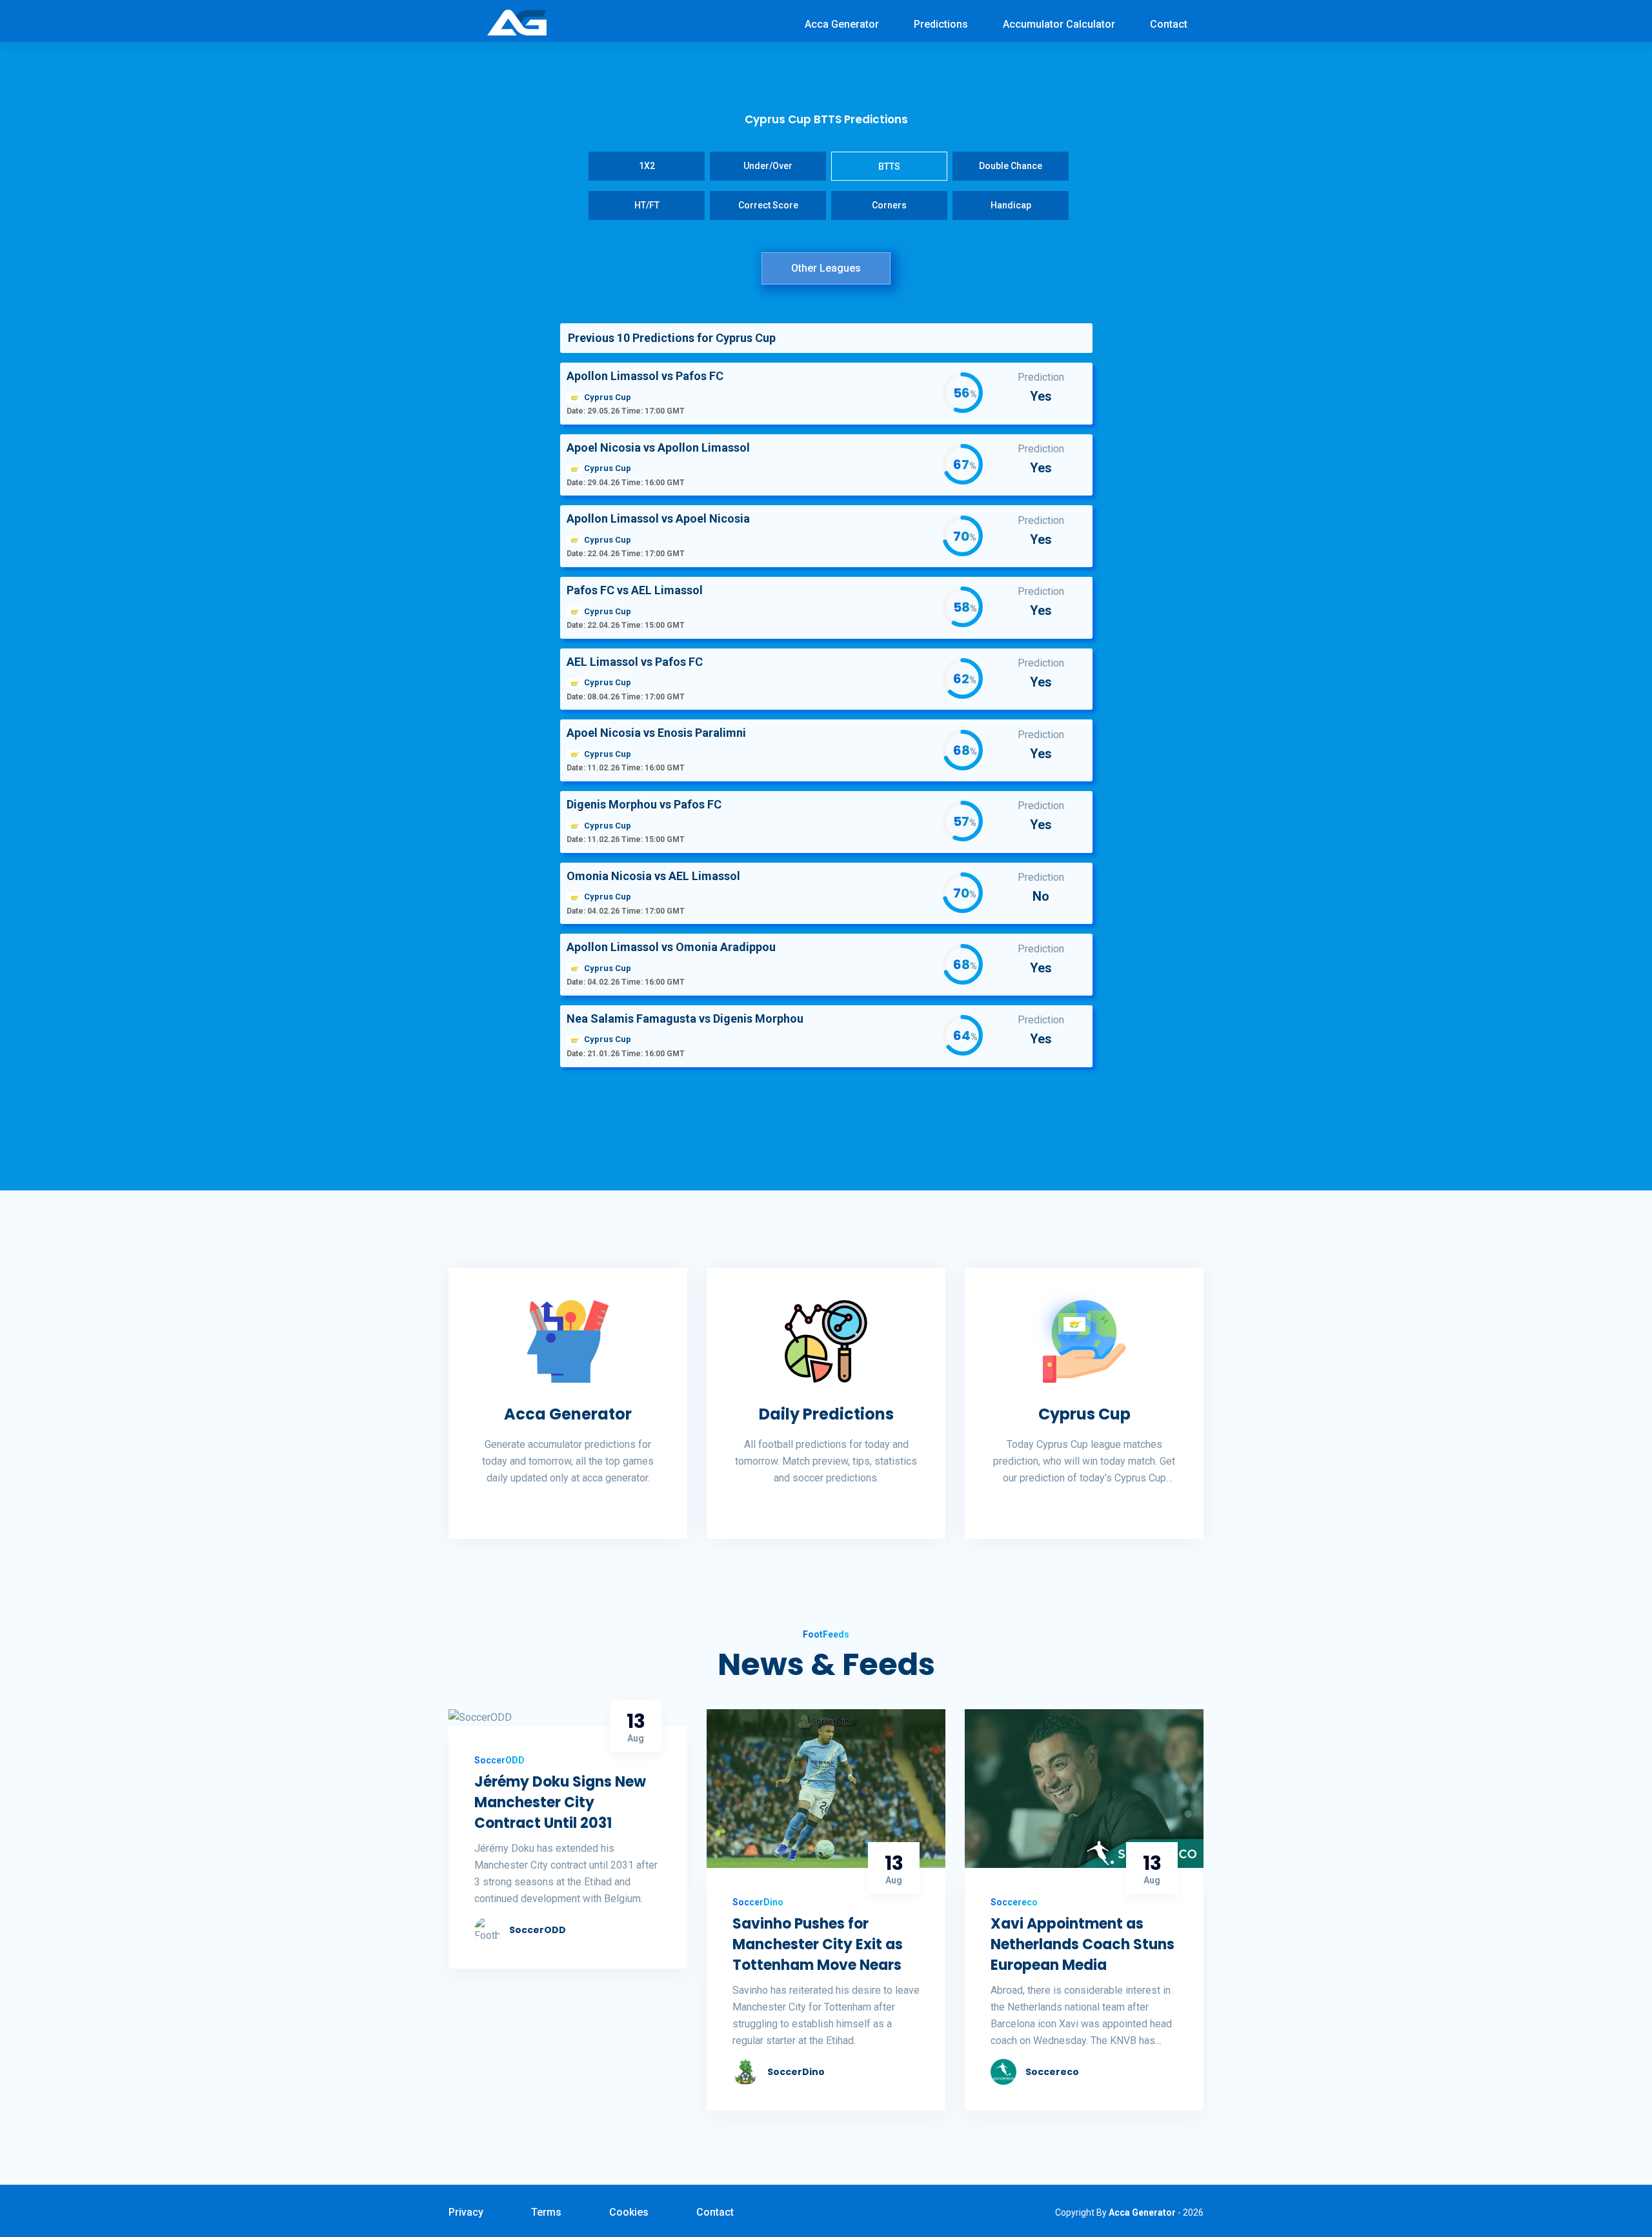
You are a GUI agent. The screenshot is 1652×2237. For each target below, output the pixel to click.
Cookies (629, 2212)
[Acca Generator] (517, 22)
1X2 (647, 166)
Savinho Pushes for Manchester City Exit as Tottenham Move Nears (818, 1944)
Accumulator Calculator (1059, 24)
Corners (889, 205)
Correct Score (768, 205)
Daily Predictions (826, 1414)
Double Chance (1011, 166)
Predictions (941, 24)
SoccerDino (796, 2072)
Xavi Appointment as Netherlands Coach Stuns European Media (1083, 1944)
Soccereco (1052, 2072)
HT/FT (647, 205)
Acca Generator (842, 24)
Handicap (1011, 205)
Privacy (466, 2212)
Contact (1169, 24)
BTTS (889, 166)
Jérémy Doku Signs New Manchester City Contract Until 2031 (560, 1802)
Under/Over (768, 166)
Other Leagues (826, 268)
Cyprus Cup (1084, 1415)
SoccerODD (538, 1930)
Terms (546, 2212)
